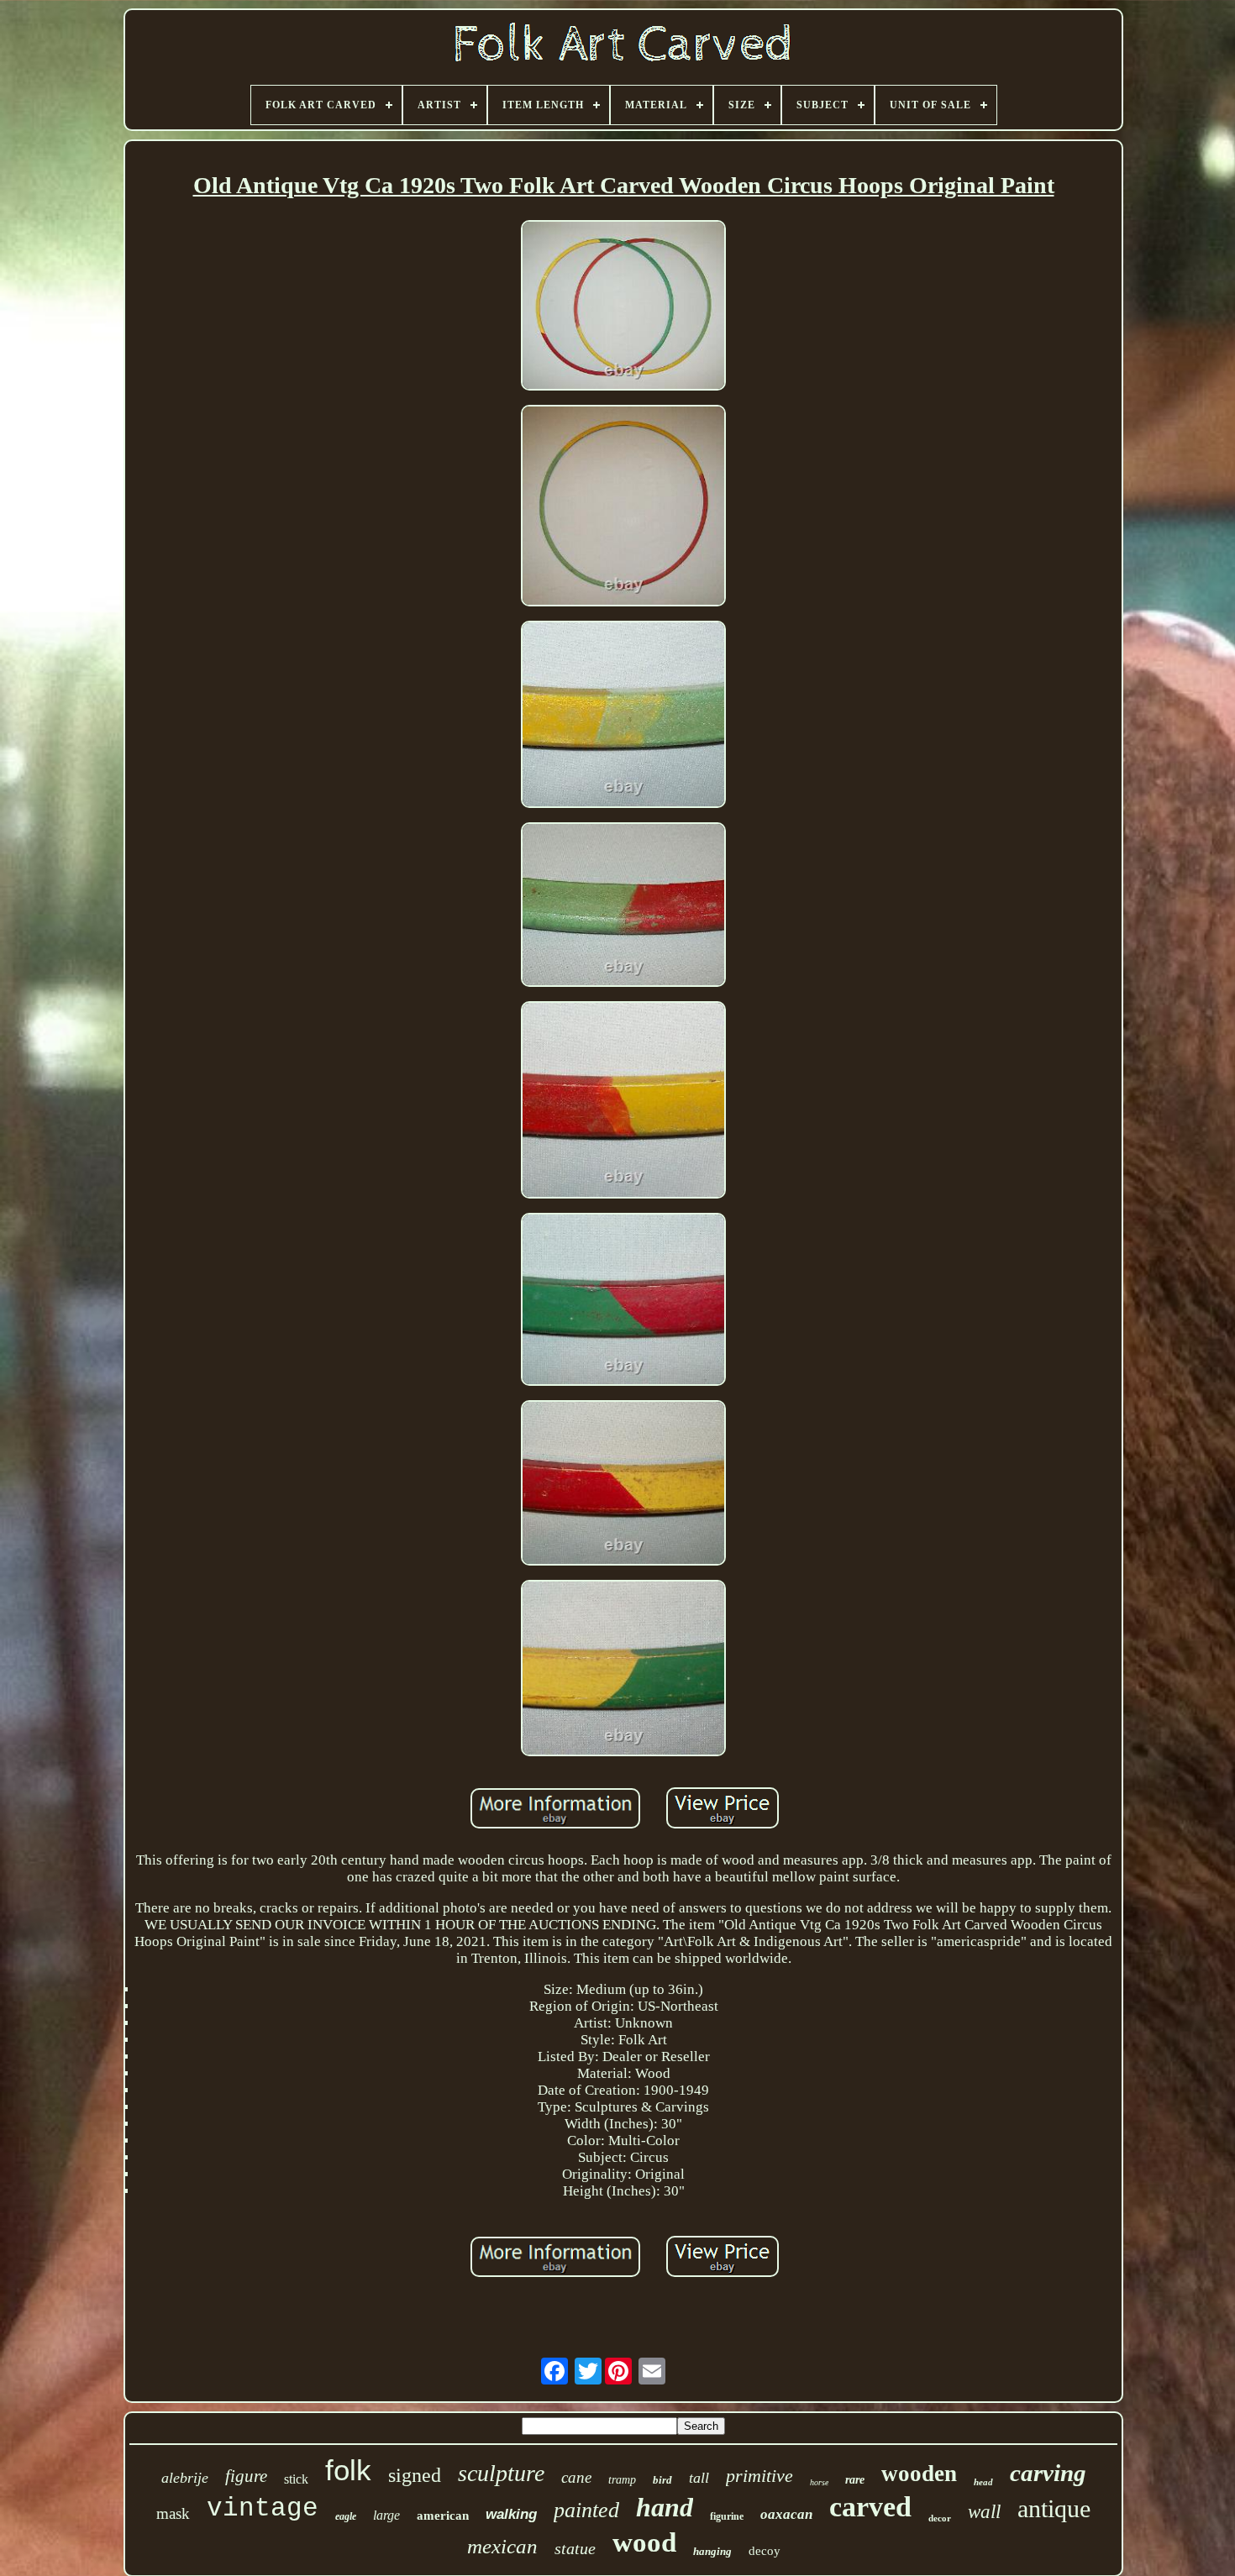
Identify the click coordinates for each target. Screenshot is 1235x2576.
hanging (712, 2551)
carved (870, 2507)
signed (415, 2475)
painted (586, 2510)
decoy (765, 2551)
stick (296, 2479)
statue (575, 2548)
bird (662, 2480)
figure (246, 2476)
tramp (622, 2480)
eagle (346, 2516)
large (386, 2515)
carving (1048, 2473)
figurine (727, 2516)
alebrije (185, 2478)
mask (173, 2513)
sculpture (501, 2473)
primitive (759, 2476)
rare (855, 2480)
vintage (263, 2508)
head (983, 2482)
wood (644, 2542)
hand (665, 2507)
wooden (919, 2474)
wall (984, 2512)
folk (348, 2470)
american (443, 2516)
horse (819, 2482)
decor (940, 2518)
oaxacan (786, 2514)
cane (576, 2477)
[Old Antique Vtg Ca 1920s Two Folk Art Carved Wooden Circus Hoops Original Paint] (623, 307)
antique (1054, 2508)
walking (511, 2514)
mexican (502, 2546)
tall (699, 2478)
